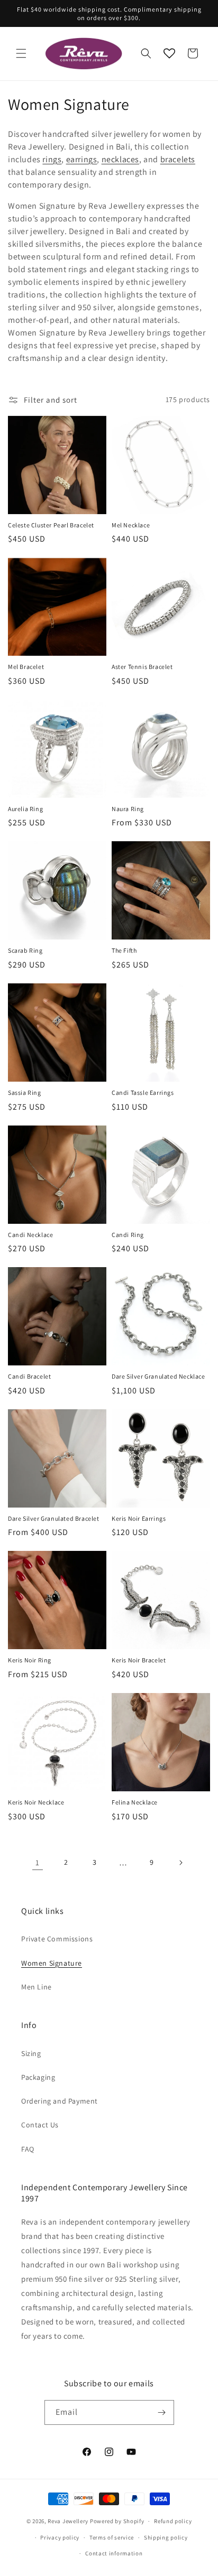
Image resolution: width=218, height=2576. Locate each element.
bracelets (178, 159)
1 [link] (38, 1862)
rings (52, 159)
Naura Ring (128, 809)
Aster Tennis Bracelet (142, 667)
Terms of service (112, 2537)
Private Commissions (57, 1939)
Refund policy (173, 2521)
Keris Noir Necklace (36, 1802)
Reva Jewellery (68, 2521)
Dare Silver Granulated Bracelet (54, 1518)
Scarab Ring (25, 950)
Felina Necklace (135, 1802)
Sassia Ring (25, 1092)
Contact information (114, 2553)
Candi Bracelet (29, 1376)
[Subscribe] (162, 2412)
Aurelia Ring (25, 809)
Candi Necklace (30, 1235)
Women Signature (52, 1963)
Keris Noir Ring (30, 1660)
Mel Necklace (131, 525)
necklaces (120, 159)
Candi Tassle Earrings (143, 1092)
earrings (82, 159)
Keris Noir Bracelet (139, 1660)
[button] (21, 53)
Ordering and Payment (60, 2101)
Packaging (38, 2077)
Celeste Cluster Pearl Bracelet (51, 525)
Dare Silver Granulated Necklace (158, 1376)
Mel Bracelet (26, 667)
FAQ (28, 2149)
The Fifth (124, 950)
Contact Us (40, 2125)
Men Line (37, 1987)
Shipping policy (166, 2537)
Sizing (31, 2053)
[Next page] (180, 1863)
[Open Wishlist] (169, 53)
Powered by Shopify (117, 2521)
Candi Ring (128, 1235)
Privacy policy (60, 2537)
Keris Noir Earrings (139, 1518)
